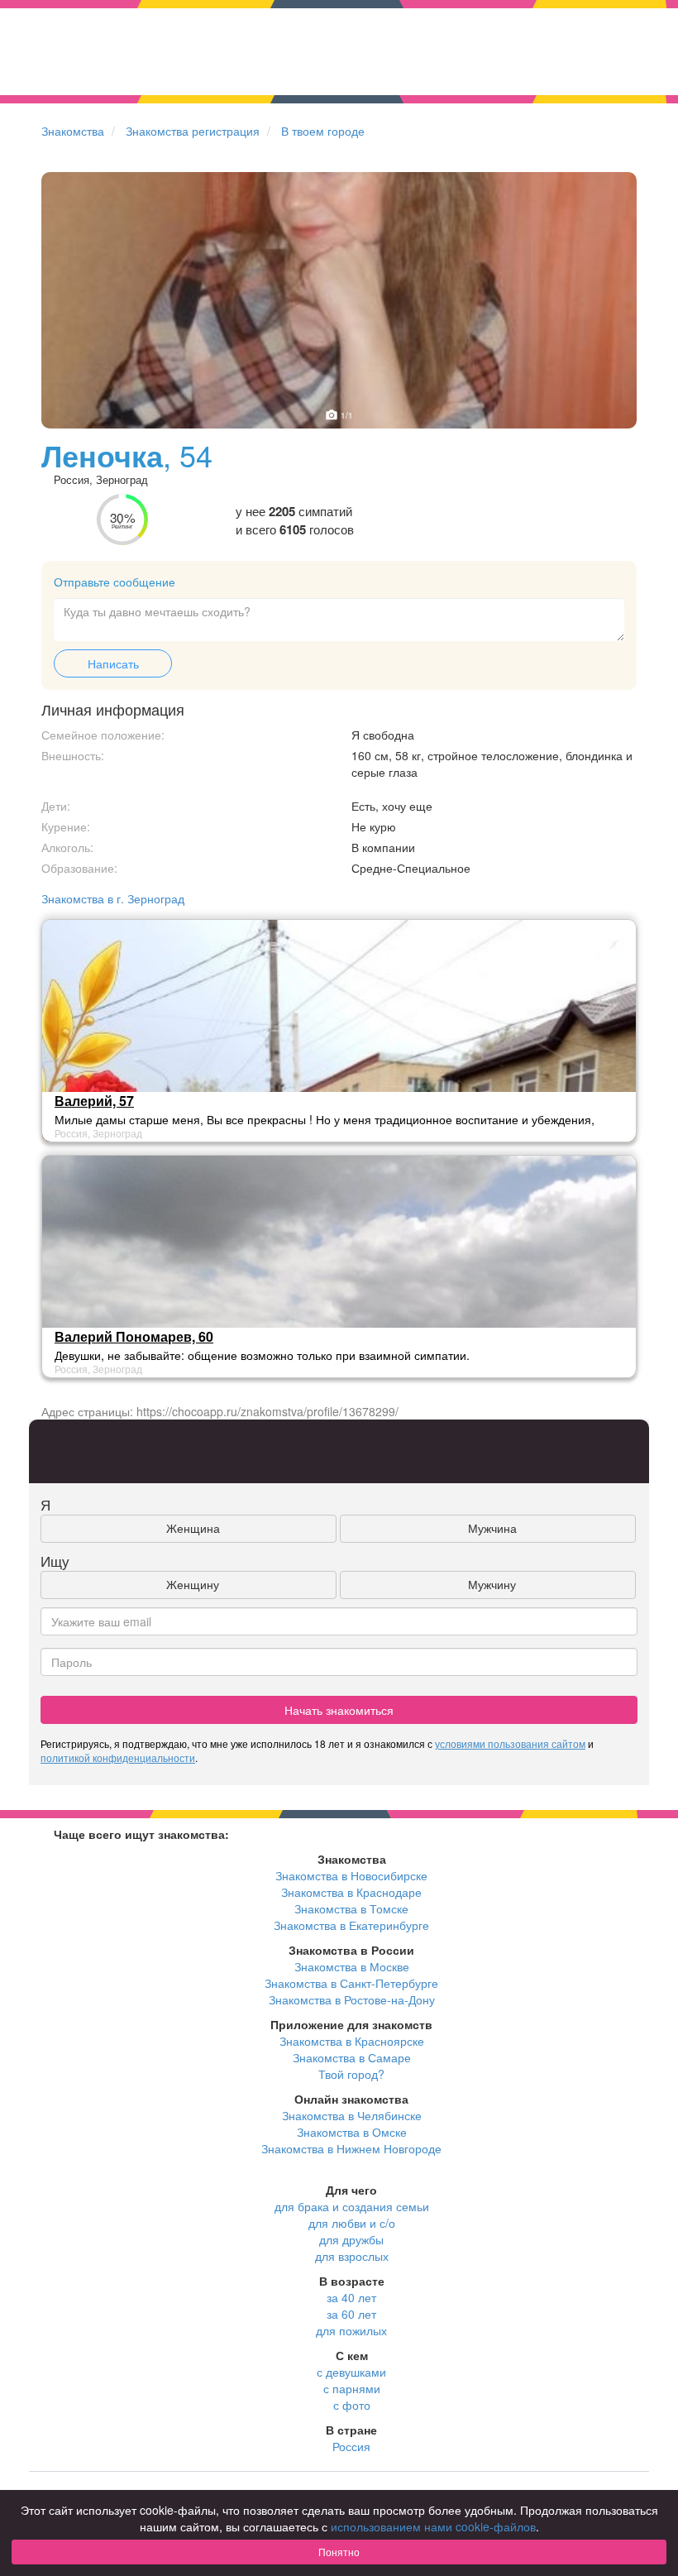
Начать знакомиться (339, 1710)
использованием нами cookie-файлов (433, 2526)
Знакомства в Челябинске (352, 2115)
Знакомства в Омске (352, 2132)
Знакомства (73, 131)
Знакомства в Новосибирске (351, 1875)
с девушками (351, 2372)
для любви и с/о (352, 2223)
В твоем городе (323, 131)
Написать (113, 663)
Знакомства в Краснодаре (351, 1892)
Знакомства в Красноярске (352, 2041)
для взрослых (352, 2256)
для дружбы (351, 2239)
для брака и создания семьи (352, 2206)
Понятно (339, 2552)
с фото (352, 2405)
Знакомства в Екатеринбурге (351, 1925)
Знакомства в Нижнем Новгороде (351, 2148)
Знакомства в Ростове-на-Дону (352, 1999)
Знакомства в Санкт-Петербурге (351, 1983)
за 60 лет (351, 2314)
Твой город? (351, 2074)
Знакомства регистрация (193, 131)
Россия (351, 2446)
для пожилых (351, 2330)
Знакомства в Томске (351, 1908)
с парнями (352, 2388)
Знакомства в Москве (352, 1966)
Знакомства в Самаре (352, 2057)
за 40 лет (351, 2297)
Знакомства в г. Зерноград (113, 898)
